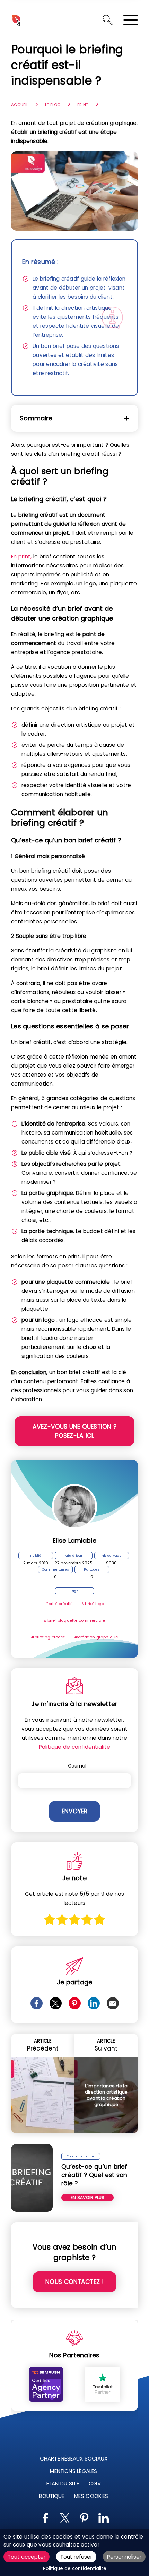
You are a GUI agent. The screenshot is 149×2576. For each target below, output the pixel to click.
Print (83, 105)
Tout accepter (27, 2557)
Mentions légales (74, 2471)
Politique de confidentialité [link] (75, 2569)
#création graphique (96, 1637)
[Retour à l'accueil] (16, 20)
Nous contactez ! (74, 2282)
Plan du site (63, 2484)
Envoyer (74, 1811)
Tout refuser (76, 2557)
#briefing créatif (48, 1637)
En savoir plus (87, 2197)
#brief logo (93, 1604)
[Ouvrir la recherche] (108, 20)
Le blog (53, 105)
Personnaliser (124, 2557)
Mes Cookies (91, 2496)
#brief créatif (59, 1604)
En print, (21, 557)
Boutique (52, 2496)
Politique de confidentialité (74, 1747)
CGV (95, 2484)
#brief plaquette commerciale (74, 1620)
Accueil (20, 105)
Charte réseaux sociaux (74, 2459)
